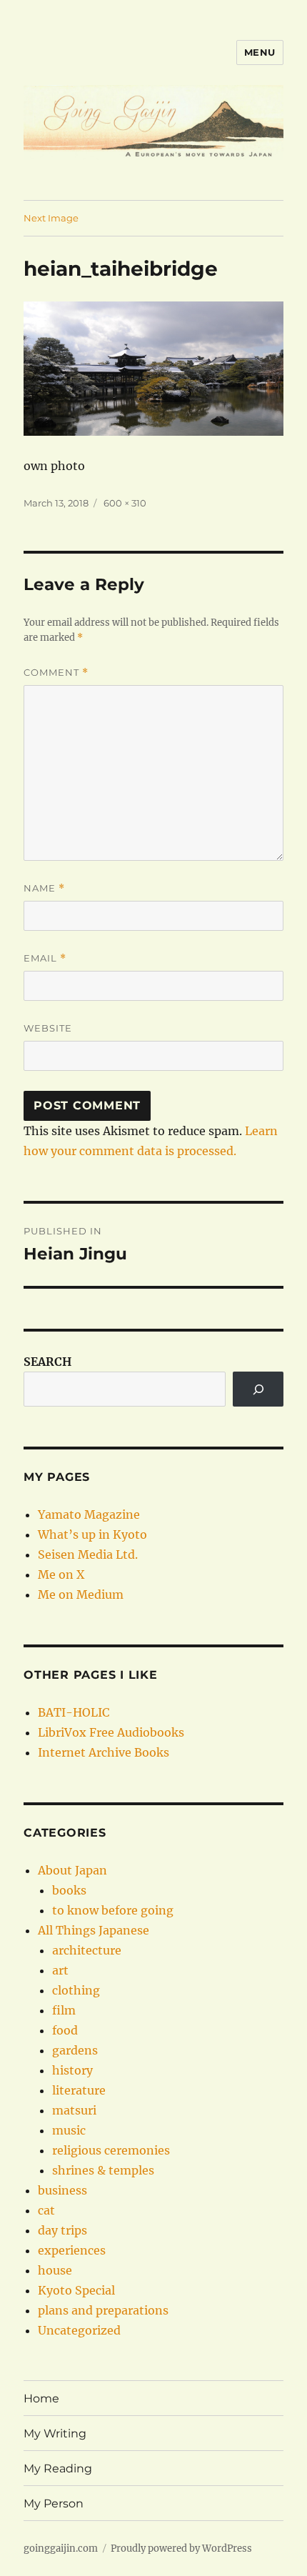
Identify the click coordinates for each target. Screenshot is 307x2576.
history (72, 2070)
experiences (72, 2250)
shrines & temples (103, 2170)
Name (44, 888)
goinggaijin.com (61, 2548)
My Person (54, 2503)
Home (41, 2398)
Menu (260, 52)
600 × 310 (125, 503)
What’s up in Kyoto (92, 1534)
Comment (56, 673)
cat (46, 2210)
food (65, 2030)
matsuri (74, 2110)
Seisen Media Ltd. (88, 1554)
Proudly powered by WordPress (181, 2548)
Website (48, 1028)
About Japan (72, 1870)
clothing (76, 1990)
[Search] (258, 1389)
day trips (62, 2230)
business (62, 2190)
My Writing (55, 2433)
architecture (87, 1950)
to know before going (113, 1910)
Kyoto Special (76, 2290)
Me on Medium (81, 1594)
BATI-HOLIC (74, 1712)
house (55, 2270)
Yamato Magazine (89, 1514)
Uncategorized (79, 2330)
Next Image (51, 218)
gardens (75, 2050)
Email (45, 958)
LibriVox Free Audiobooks (111, 1732)
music (69, 2130)
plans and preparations (103, 2310)
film (64, 2010)
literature (79, 2090)
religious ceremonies (111, 2150)
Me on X (61, 1574)
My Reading (58, 2468)
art (60, 1970)
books (69, 1890)
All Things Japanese (94, 1930)
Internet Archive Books (104, 1752)
